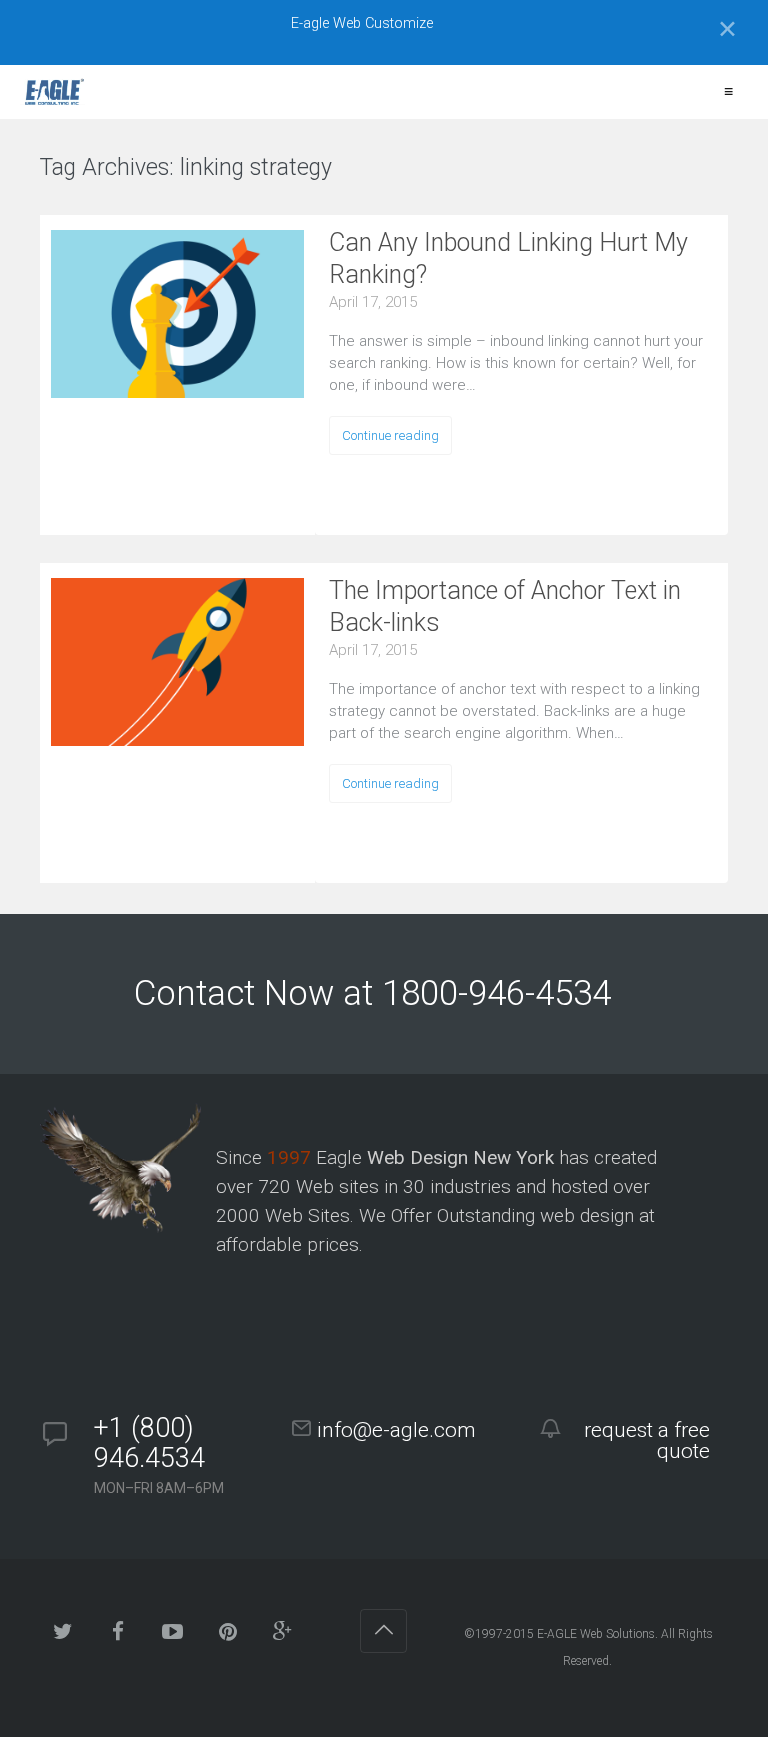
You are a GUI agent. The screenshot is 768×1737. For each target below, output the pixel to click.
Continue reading (390, 435)
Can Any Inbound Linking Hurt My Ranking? (508, 258)
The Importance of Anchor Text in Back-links (505, 606)
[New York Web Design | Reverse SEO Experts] (52, 92)
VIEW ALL (393, 170)
